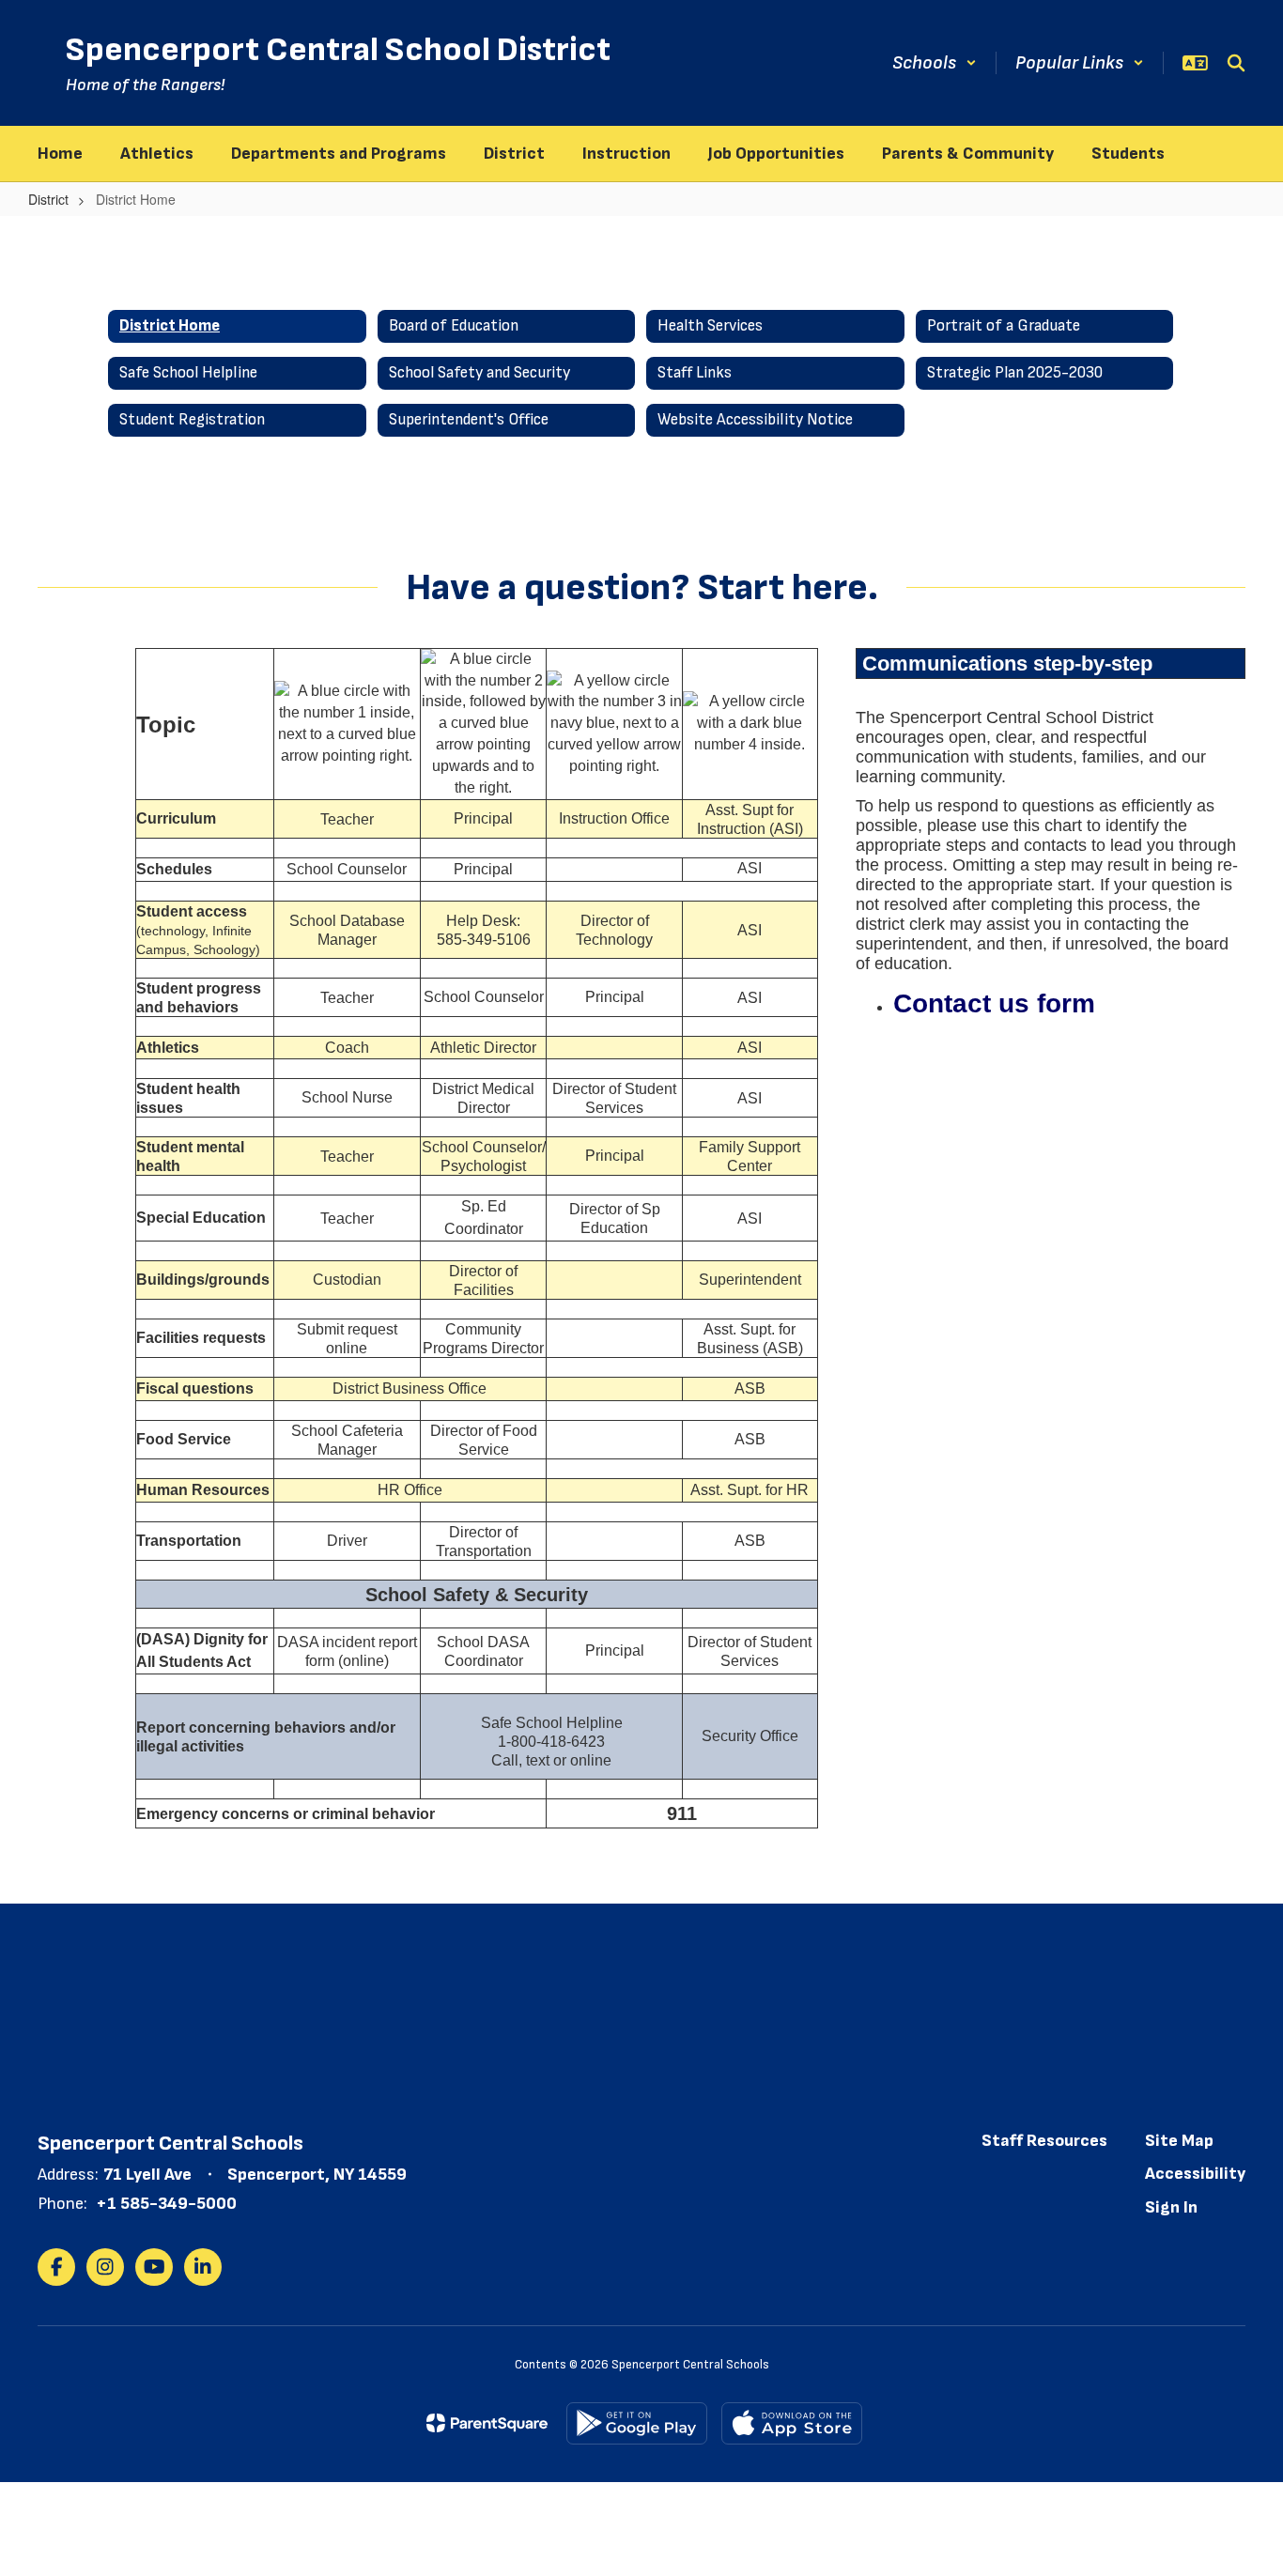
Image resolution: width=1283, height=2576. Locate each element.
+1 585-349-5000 (166, 2204)
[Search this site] (1236, 63)
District (48, 199)
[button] (935, 63)
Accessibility (1195, 2174)
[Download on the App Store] (792, 2423)
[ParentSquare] (487, 2423)
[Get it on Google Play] (637, 2423)
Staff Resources (1044, 2141)
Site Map (1179, 2141)
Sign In (1171, 2207)
